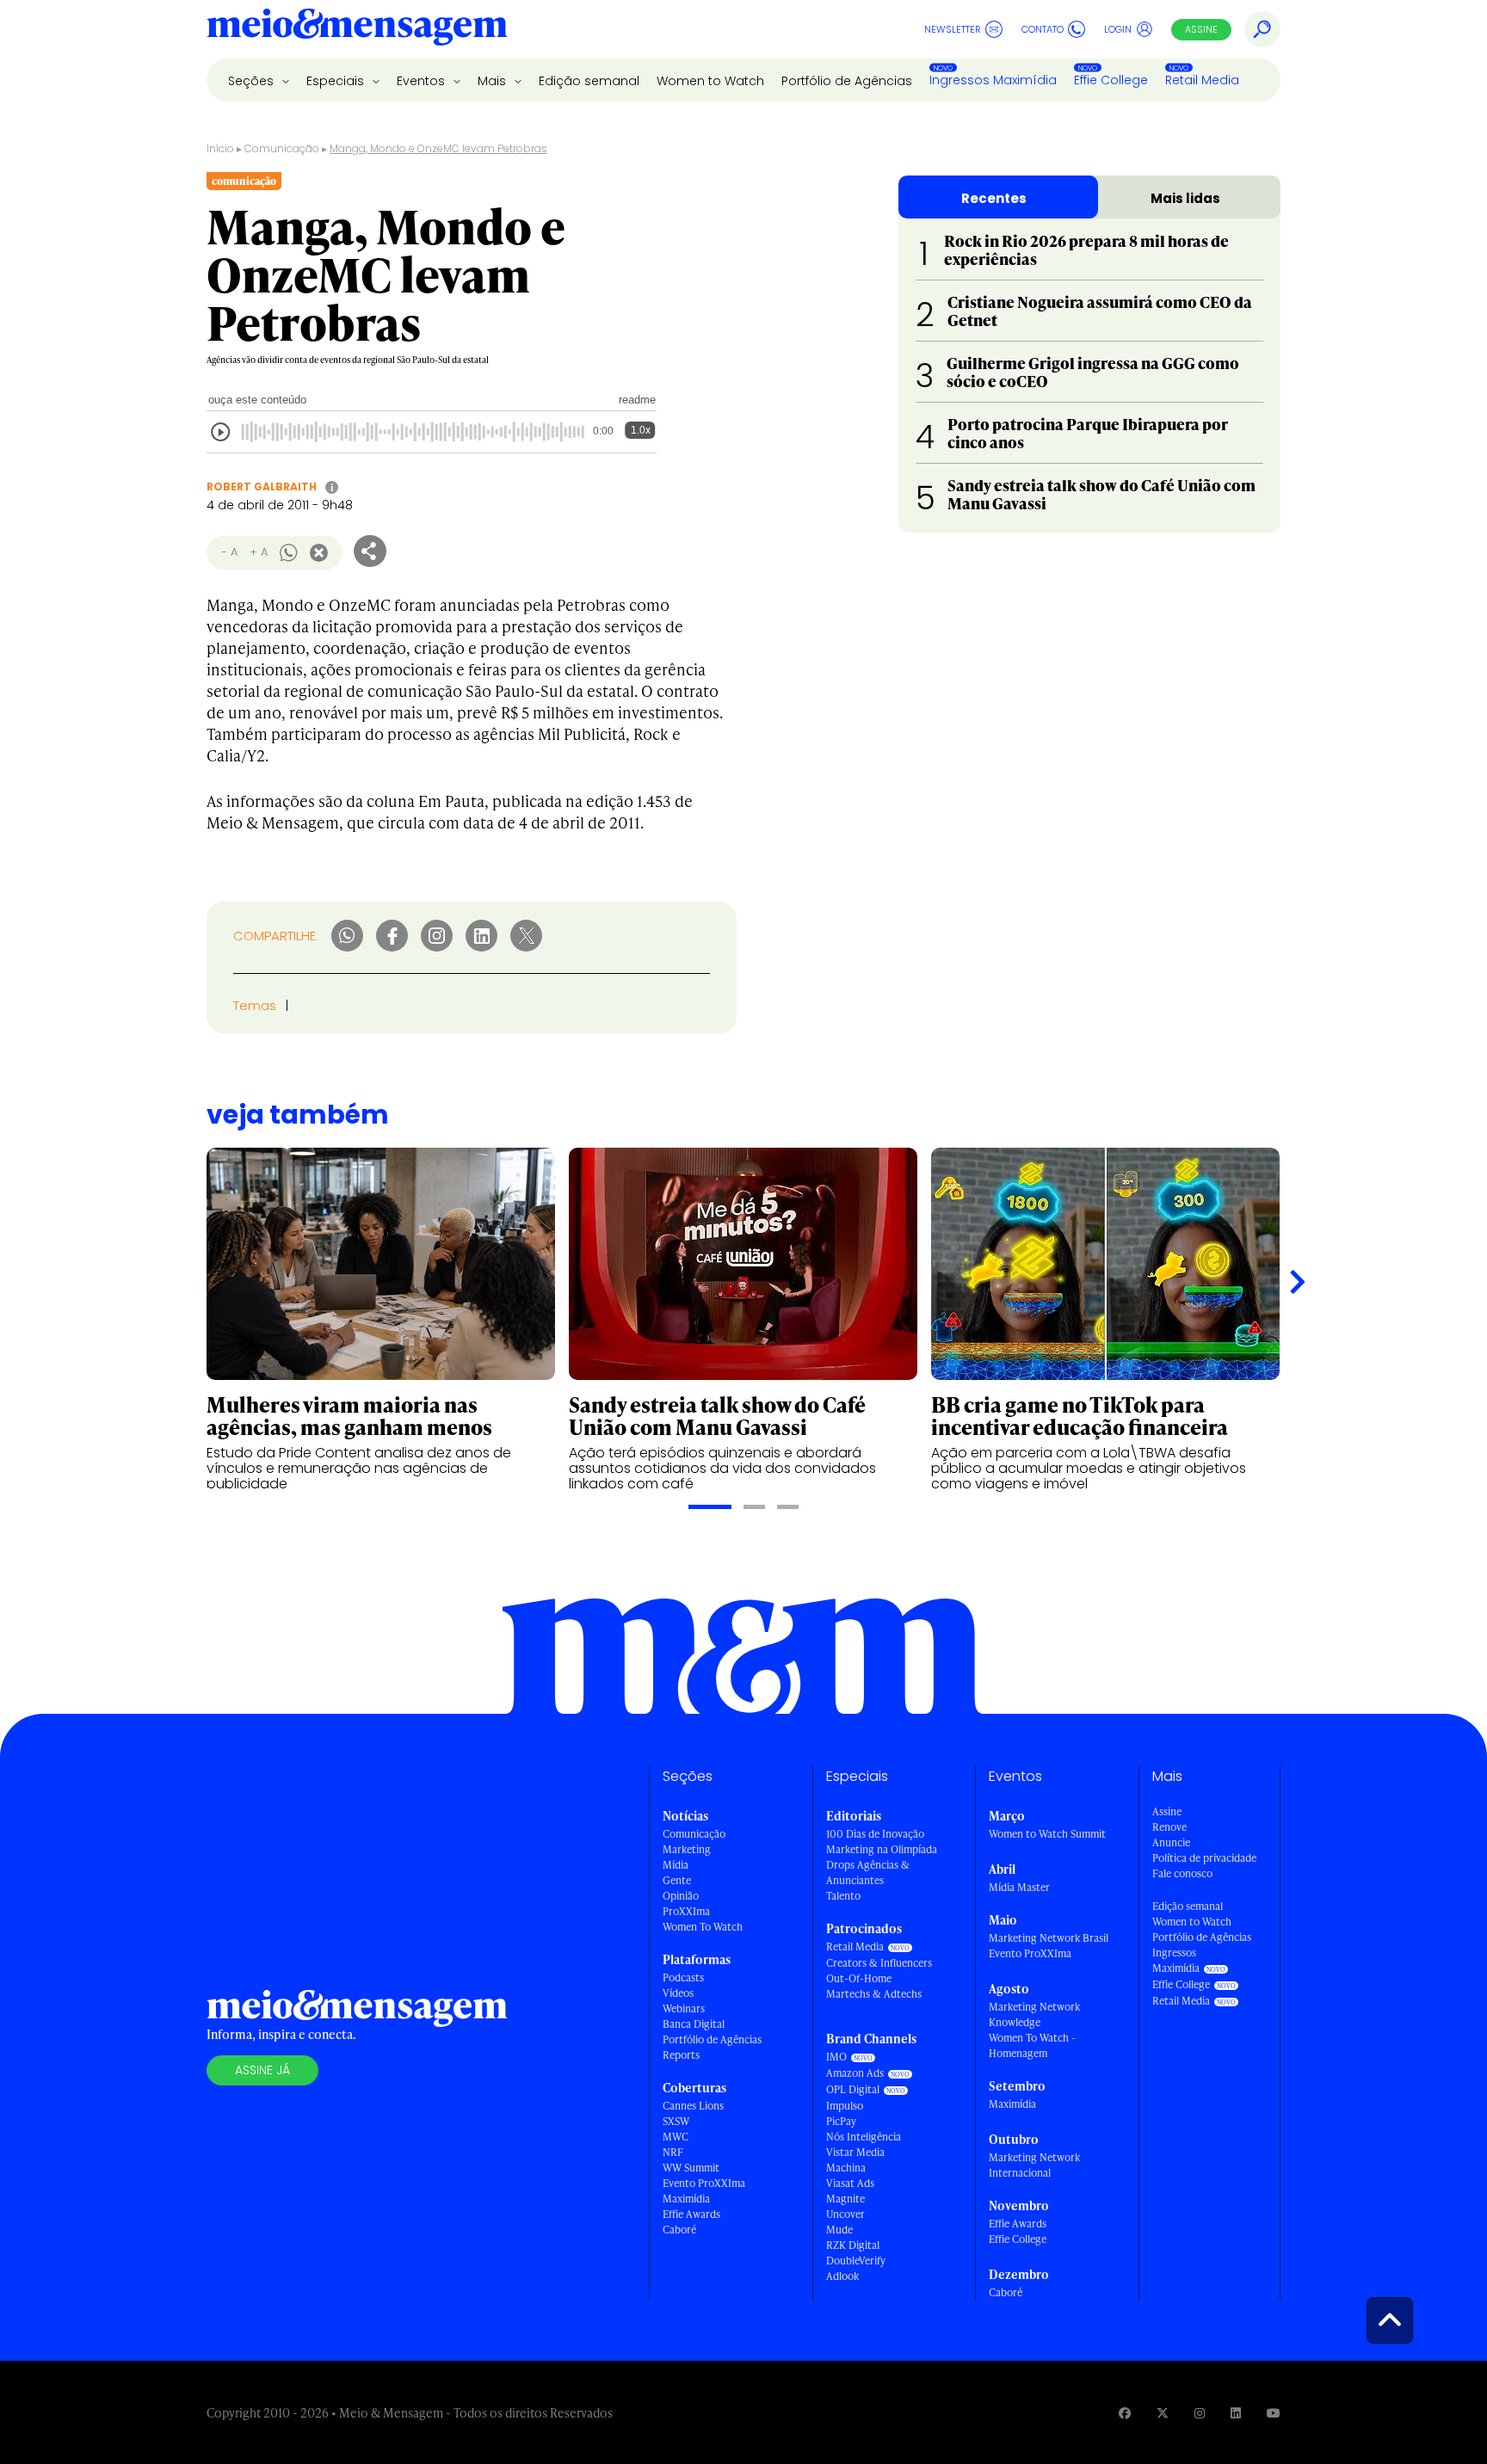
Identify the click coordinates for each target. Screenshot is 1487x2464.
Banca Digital (694, 2024)
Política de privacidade (1204, 1858)
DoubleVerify (856, 2261)
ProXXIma (686, 1911)
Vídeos (678, 1993)
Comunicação (282, 148)
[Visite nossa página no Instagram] (1200, 2413)
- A (229, 552)
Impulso (845, 2106)
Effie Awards (691, 2214)
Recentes (994, 198)
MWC (676, 2137)
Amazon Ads (855, 2073)
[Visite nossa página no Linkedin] (1236, 2413)
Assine (1201, 29)
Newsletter (953, 29)
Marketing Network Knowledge (1034, 2014)
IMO (836, 2057)
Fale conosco (1182, 1873)
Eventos (423, 81)
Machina (846, 2168)
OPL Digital (853, 2089)
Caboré (679, 2230)
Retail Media (1202, 80)
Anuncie (1171, 1842)
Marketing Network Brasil (1049, 1938)
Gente (677, 1880)
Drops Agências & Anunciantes (868, 1873)
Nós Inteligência (864, 2137)
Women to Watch (710, 81)
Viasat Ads (850, 2183)
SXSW (676, 2121)
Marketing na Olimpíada (882, 1849)
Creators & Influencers (879, 1963)
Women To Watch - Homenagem (1032, 2045)
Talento (843, 1896)
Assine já (262, 2070)
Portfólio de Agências (847, 81)
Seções (253, 81)
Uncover (845, 2214)
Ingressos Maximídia (993, 80)
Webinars (684, 2008)
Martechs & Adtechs (874, 1994)
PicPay (841, 2121)
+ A (259, 552)
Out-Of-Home (859, 1978)
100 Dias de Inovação (875, 1834)
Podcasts (683, 1977)
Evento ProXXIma (704, 2183)
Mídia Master (1019, 1887)
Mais (494, 81)
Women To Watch (703, 1927)
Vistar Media (855, 2152)
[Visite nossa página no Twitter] (1163, 2413)
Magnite (845, 2199)
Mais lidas (1185, 198)
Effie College (1111, 80)
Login (1118, 29)
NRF (673, 2152)
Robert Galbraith (262, 487)
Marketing (687, 1849)
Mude (839, 2230)
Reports (681, 2055)
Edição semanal (589, 81)
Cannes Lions (693, 2106)
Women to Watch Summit (1047, 1834)
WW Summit (691, 2168)
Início (220, 148)
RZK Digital (853, 2245)
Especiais (337, 81)
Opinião (681, 1896)
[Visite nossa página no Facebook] (1125, 2413)
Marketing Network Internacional (1034, 2165)
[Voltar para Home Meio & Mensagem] (357, 29)
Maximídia (686, 2199)
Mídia (676, 1865)
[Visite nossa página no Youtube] (1274, 2413)
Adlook (842, 2276)
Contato (1043, 29)
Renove (1169, 1827)
